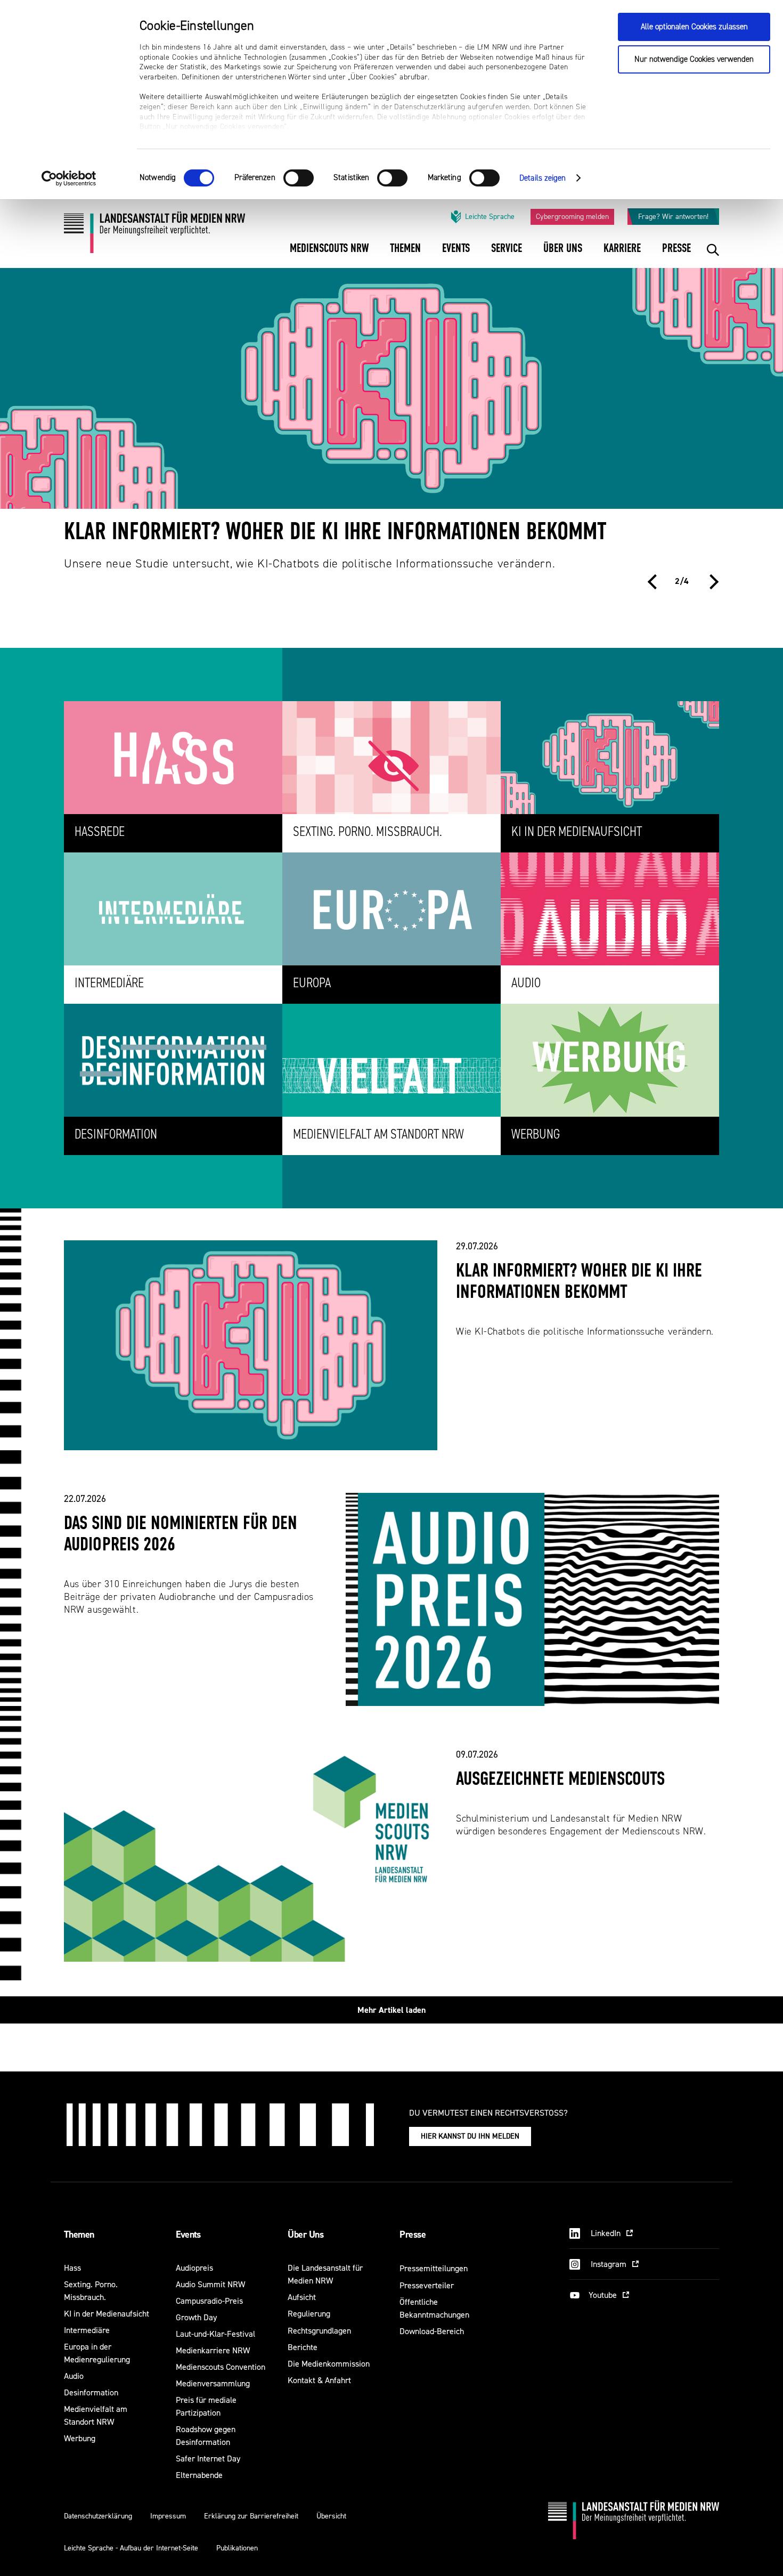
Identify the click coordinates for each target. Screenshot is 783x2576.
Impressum (168, 2516)
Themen (79, 2234)
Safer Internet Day (208, 2459)
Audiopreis (194, 2268)
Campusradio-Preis (209, 2301)
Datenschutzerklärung (98, 2516)
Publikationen (237, 2548)
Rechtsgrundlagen (319, 2331)
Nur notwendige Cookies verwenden (694, 59)
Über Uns (305, 2234)
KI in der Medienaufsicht (107, 2314)
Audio (74, 2376)
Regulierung (309, 2314)
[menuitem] (329, 255)
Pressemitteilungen (434, 2268)
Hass (72, 2268)
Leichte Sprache (490, 217)
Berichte (303, 2347)
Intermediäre (87, 2330)
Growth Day (196, 2317)
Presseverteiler (427, 2285)
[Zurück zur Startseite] (154, 236)
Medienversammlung (213, 2383)
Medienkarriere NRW (213, 2350)
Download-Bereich (432, 2331)
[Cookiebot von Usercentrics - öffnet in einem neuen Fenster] (69, 178)
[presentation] (655, 582)
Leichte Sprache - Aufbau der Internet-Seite (131, 2548)
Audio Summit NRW (210, 2284)
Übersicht (331, 2516)
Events (188, 2234)
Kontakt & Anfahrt (319, 2380)
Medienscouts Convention (221, 2367)
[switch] (299, 178)
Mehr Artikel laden (391, 2010)
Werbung (80, 2438)
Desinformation (91, 2392)
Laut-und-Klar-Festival (215, 2334)
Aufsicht (302, 2297)
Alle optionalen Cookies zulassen (694, 27)
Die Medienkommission (329, 2364)
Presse (413, 2234)
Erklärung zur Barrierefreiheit (251, 2516)
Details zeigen (543, 178)
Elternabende (199, 2475)
